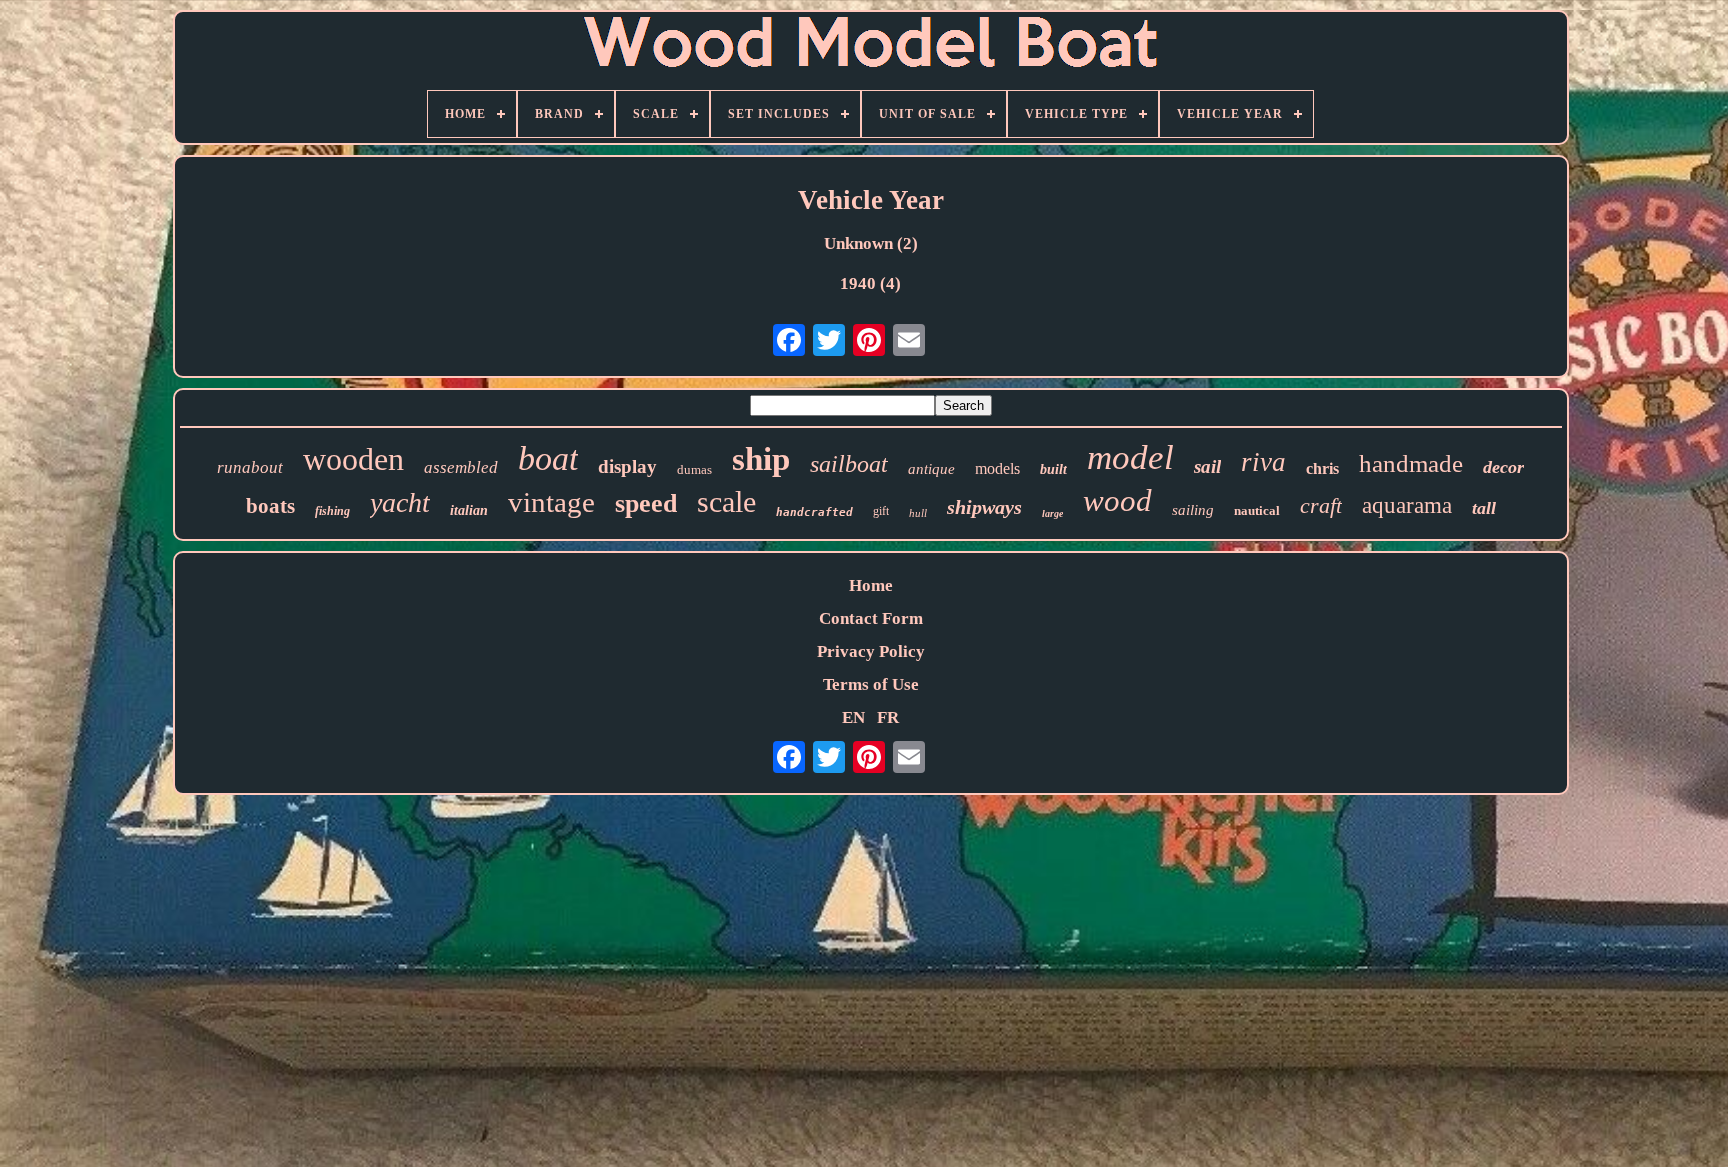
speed (646, 503)
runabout (250, 467)
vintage (551, 502)
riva (1263, 462)
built (1053, 469)
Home (871, 585)
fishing (332, 511)
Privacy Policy (871, 651)
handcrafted (814, 512)
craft (1321, 505)
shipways (984, 507)
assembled (461, 467)
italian (469, 510)
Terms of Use (871, 684)
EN (853, 717)
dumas (694, 469)
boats (270, 506)
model (1130, 457)
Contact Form (871, 618)
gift (881, 511)
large (1052, 513)
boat (548, 458)
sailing (1193, 510)
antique (931, 469)
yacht (400, 502)
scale (726, 501)
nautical (1257, 510)
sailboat (849, 464)
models (997, 468)
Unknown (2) (871, 243)
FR (888, 717)
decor (1503, 467)
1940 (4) (870, 283)
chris (1322, 468)
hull (918, 513)
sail (1207, 466)
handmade (1411, 463)
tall (1484, 508)
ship (761, 459)
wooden (353, 459)
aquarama (1407, 505)
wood (1117, 500)
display (627, 466)
